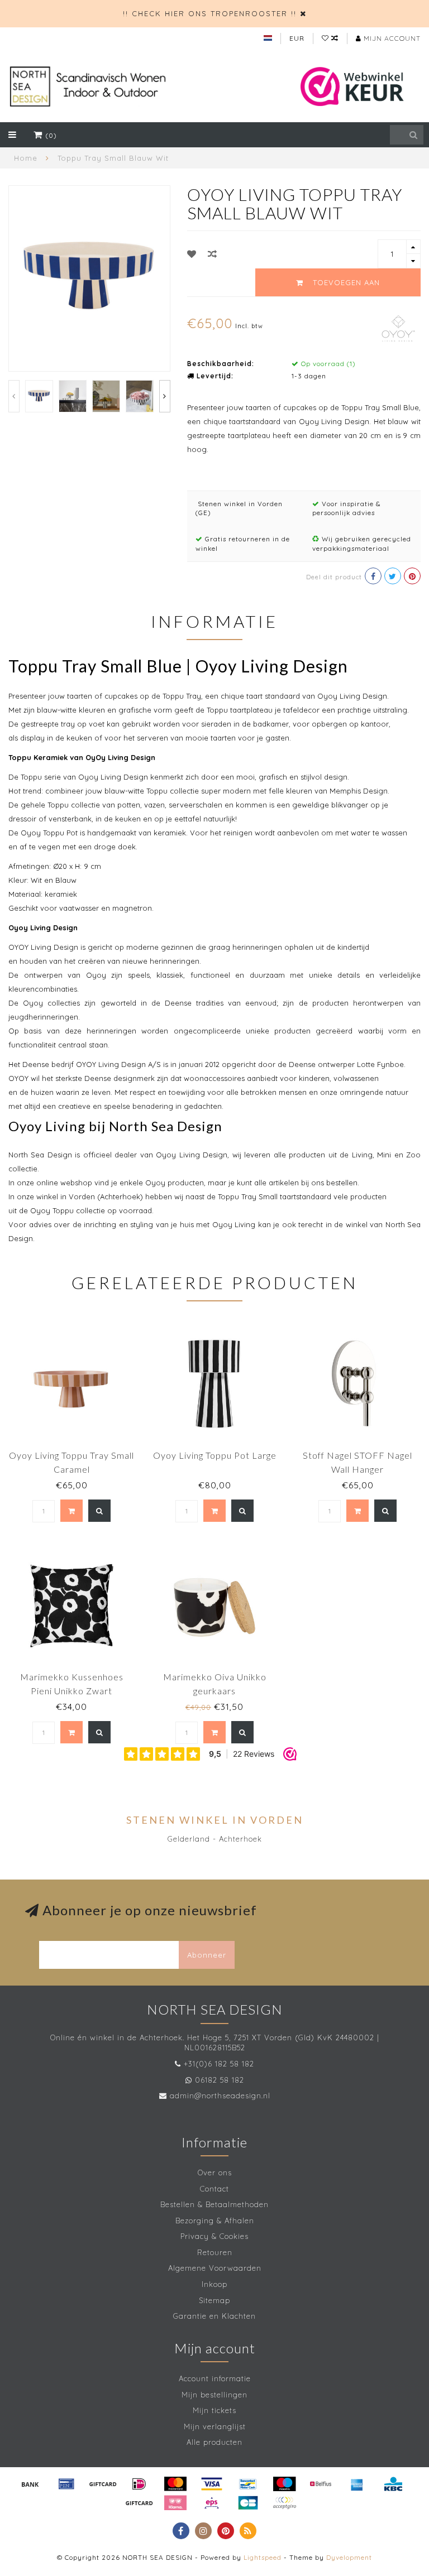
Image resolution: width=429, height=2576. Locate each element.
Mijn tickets (214, 2410)
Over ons (215, 2173)
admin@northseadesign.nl (220, 2096)
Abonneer (207, 1955)
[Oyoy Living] (398, 327)
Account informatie (215, 2378)
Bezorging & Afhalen (215, 2221)
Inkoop (214, 2284)
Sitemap (214, 2300)
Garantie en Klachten (214, 2316)
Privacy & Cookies (214, 2236)
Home (26, 158)
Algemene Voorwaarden (215, 2268)
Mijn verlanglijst (215, 2426)
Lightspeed (263, 2557)
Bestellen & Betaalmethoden (214, 2204)
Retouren (215, 2252)
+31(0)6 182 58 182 (219, 2064)
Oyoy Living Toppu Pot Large (215, 1455)
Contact (214, 2189)
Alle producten (214, 2442)
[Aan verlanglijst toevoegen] (192, 254)
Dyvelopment (349, 2557)
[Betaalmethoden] (30, 2484)
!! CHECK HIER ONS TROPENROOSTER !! (210, 13)
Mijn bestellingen (214, 2395)
